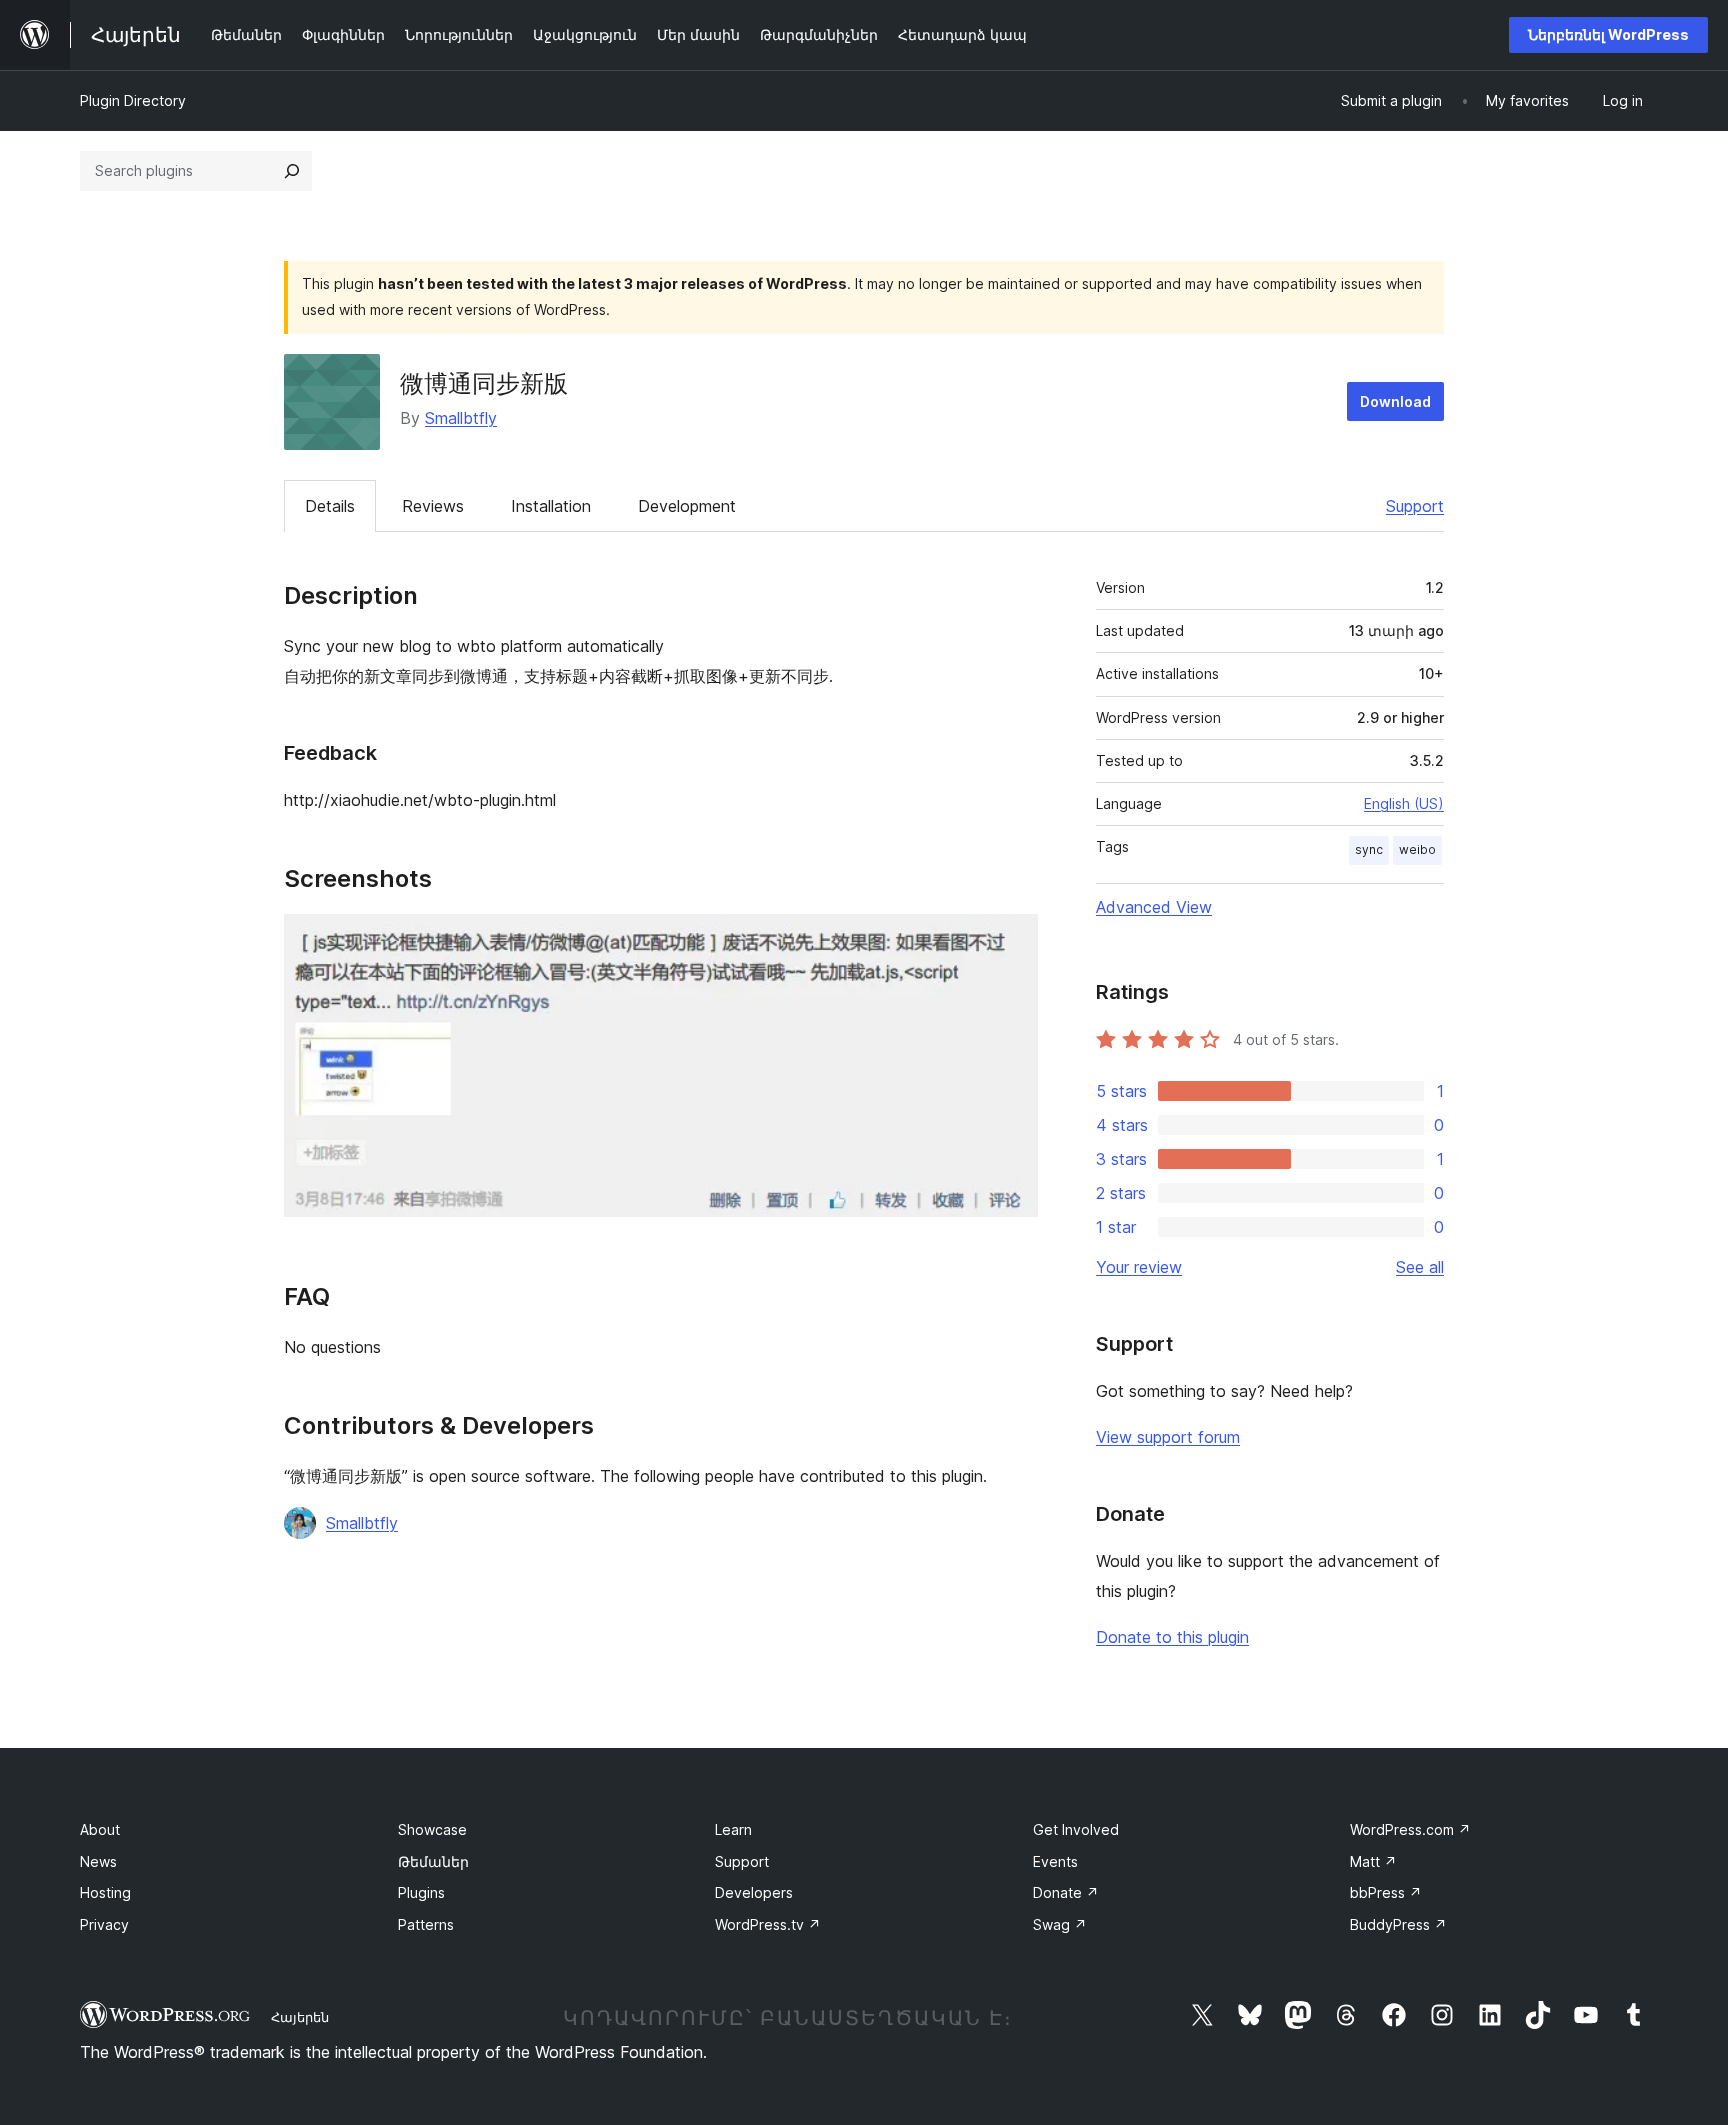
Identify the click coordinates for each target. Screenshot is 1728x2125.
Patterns (426, 1924)
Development (687, 506)
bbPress (1386, 1892)
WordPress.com (1410, 1829)
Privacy (104, 1924)
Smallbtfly (461, 418)
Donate (1066, 1892)
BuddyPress (1398, 1924)
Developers (754, 1892)
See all (1420, 1267)
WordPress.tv (768, 1924)
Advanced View (1154, 907)
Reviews (433, 506)
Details (330, 506)
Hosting (105, 1892)
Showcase (432, 1829)
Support (1415, 506)
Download (1395, 401)
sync (1369, 849)
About (100, 1829)
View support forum (1168, 1437)
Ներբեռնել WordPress (1608, 34)
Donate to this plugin (1172, 1637)
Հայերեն (300, 2017)
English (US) (1404, 803)
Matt (1373, 1861)
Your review (1139, 1267)
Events (1055, 1861)
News (98, 1861)
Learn (733, 1829)
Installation (551, 506)
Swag (1060, 1924)
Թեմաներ (433, 1861)
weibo (1417, 849)
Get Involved (1076, 1829)
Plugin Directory (133, 100)
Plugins (421, 1892)
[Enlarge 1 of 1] (1011, 941)
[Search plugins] (292, 171)
